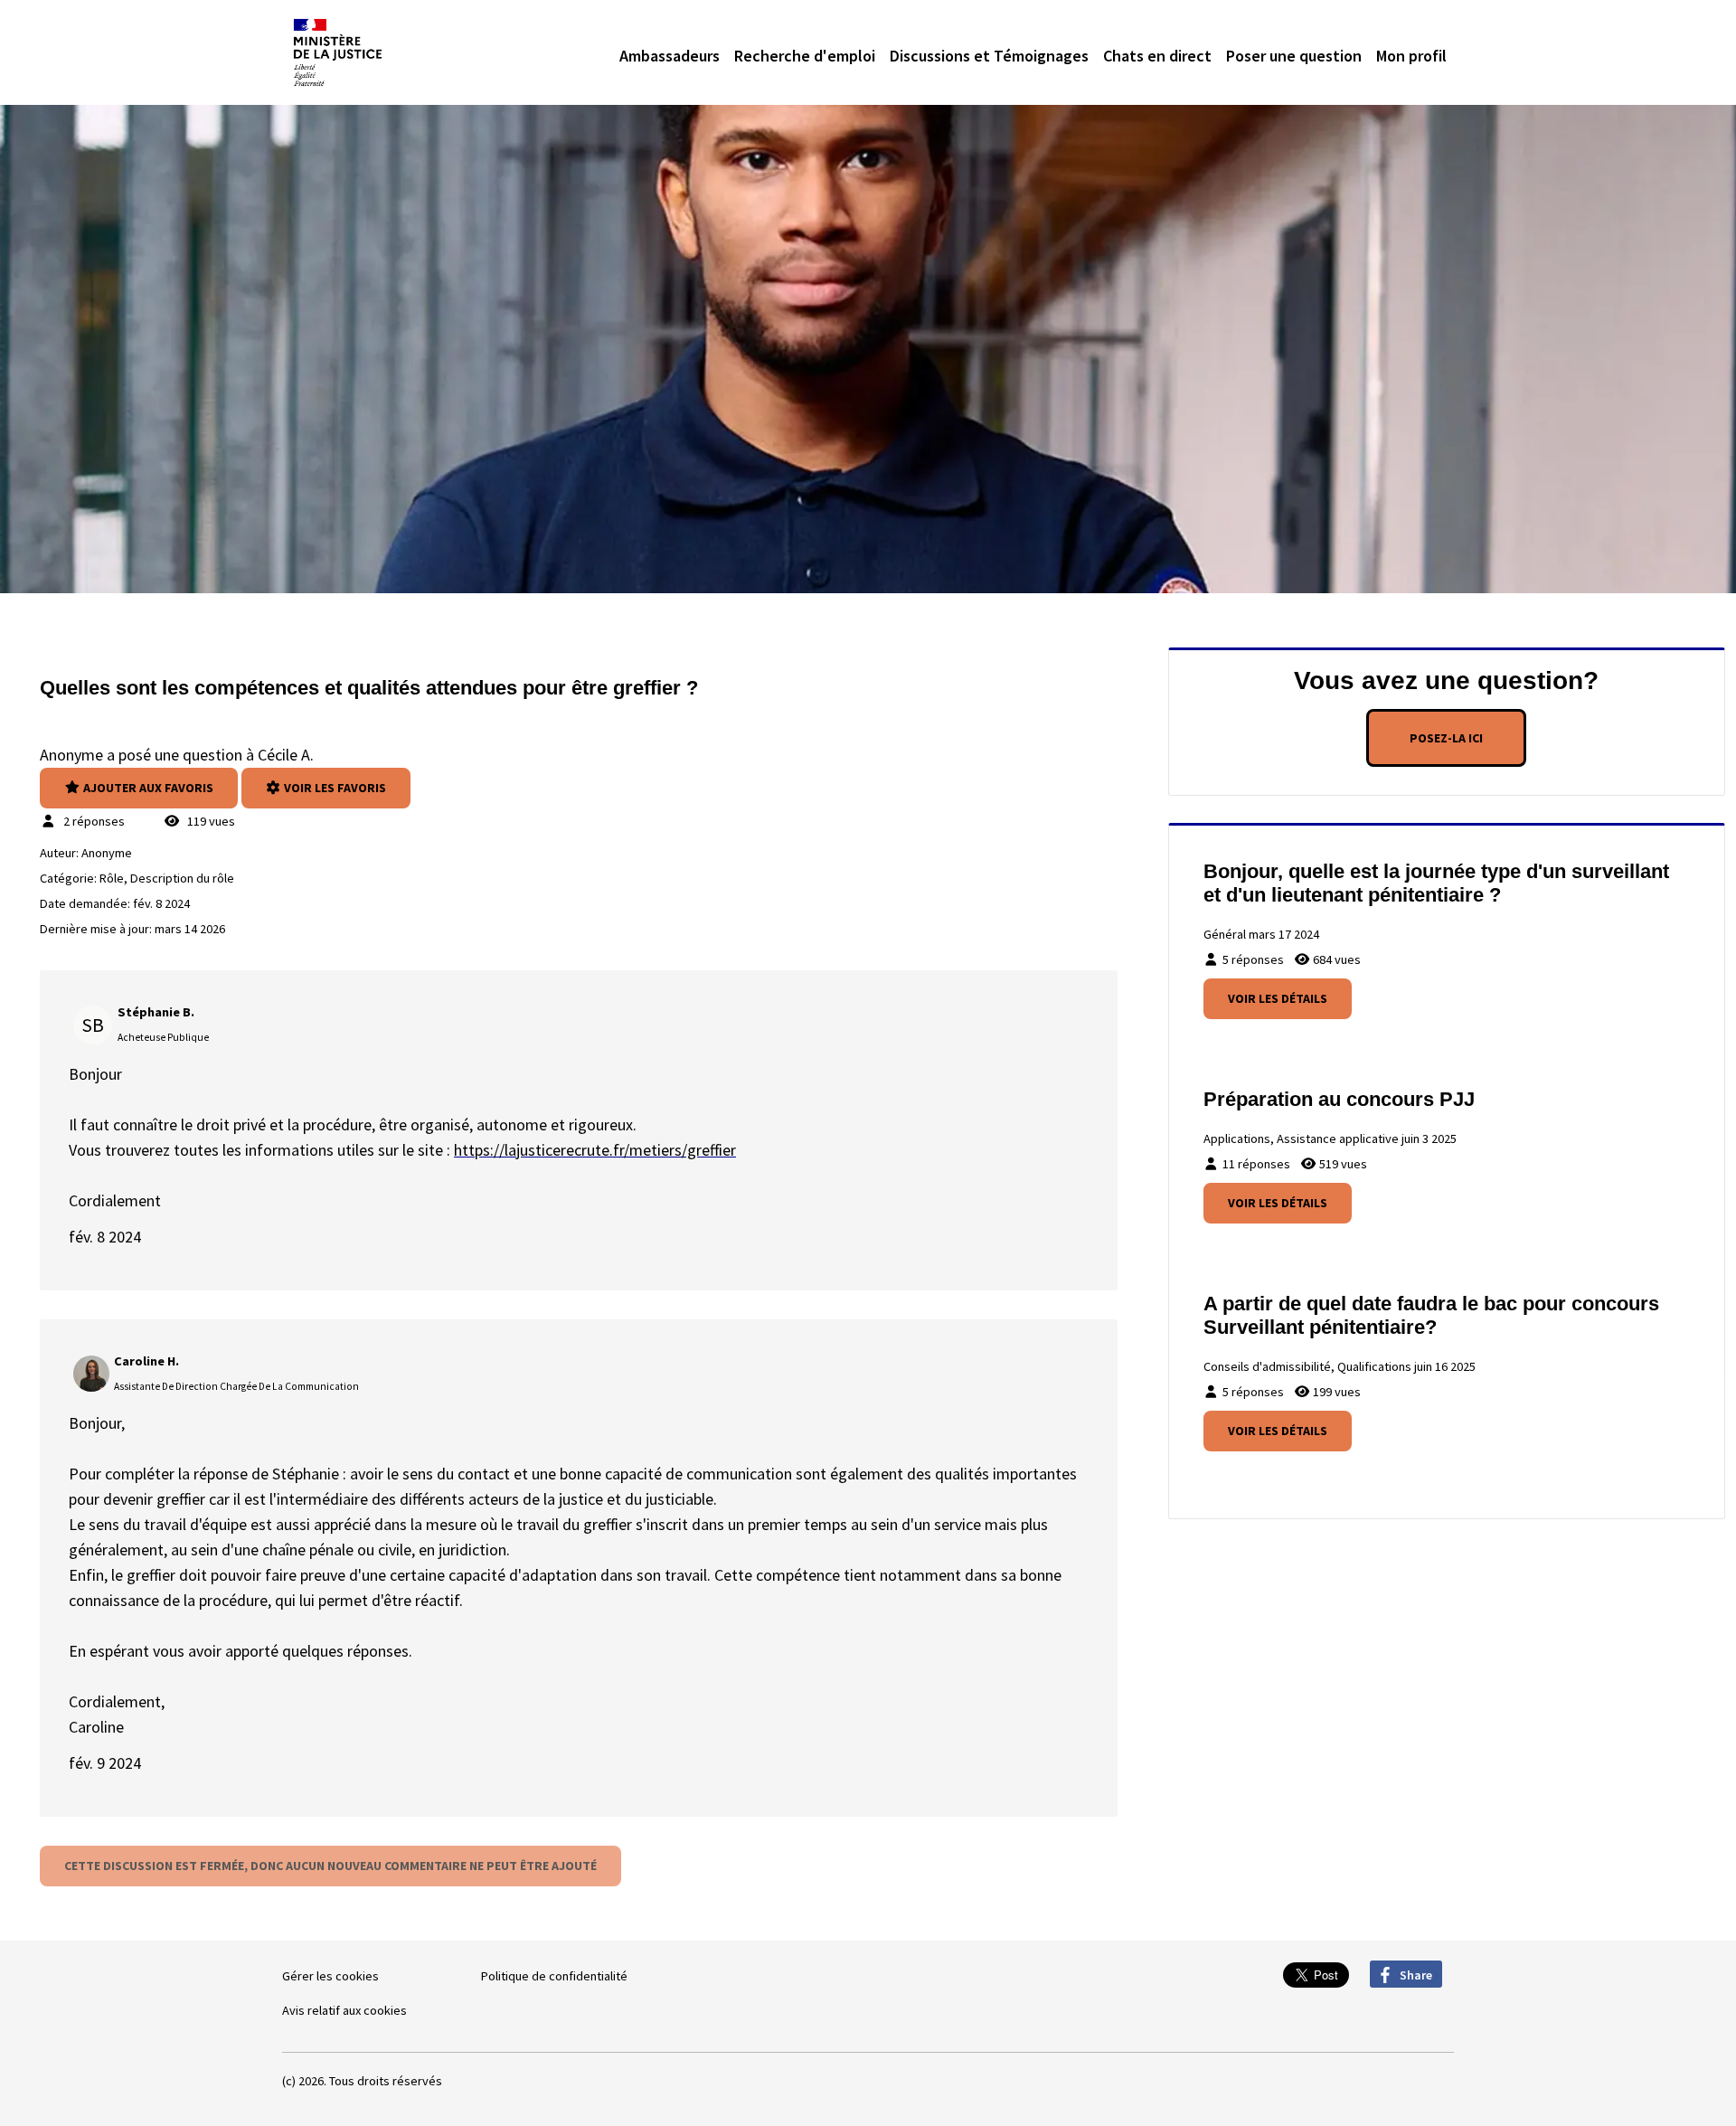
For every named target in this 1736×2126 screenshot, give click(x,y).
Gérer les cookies (330, 1976)
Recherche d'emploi (805, 56)
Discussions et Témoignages (989, 56)
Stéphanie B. (156, 1012)
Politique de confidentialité (554, 1976)
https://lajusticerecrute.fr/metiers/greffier (595, 1150)
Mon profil (1411, 56)
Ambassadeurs (670, 56)
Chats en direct (1157, 56)
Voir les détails (1278, 998)
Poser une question (1294, 56)
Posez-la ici (1446, 738)
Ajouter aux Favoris (147, 788)
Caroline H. (146, 1361)
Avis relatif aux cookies (344, 2010)
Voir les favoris (334, 788)
